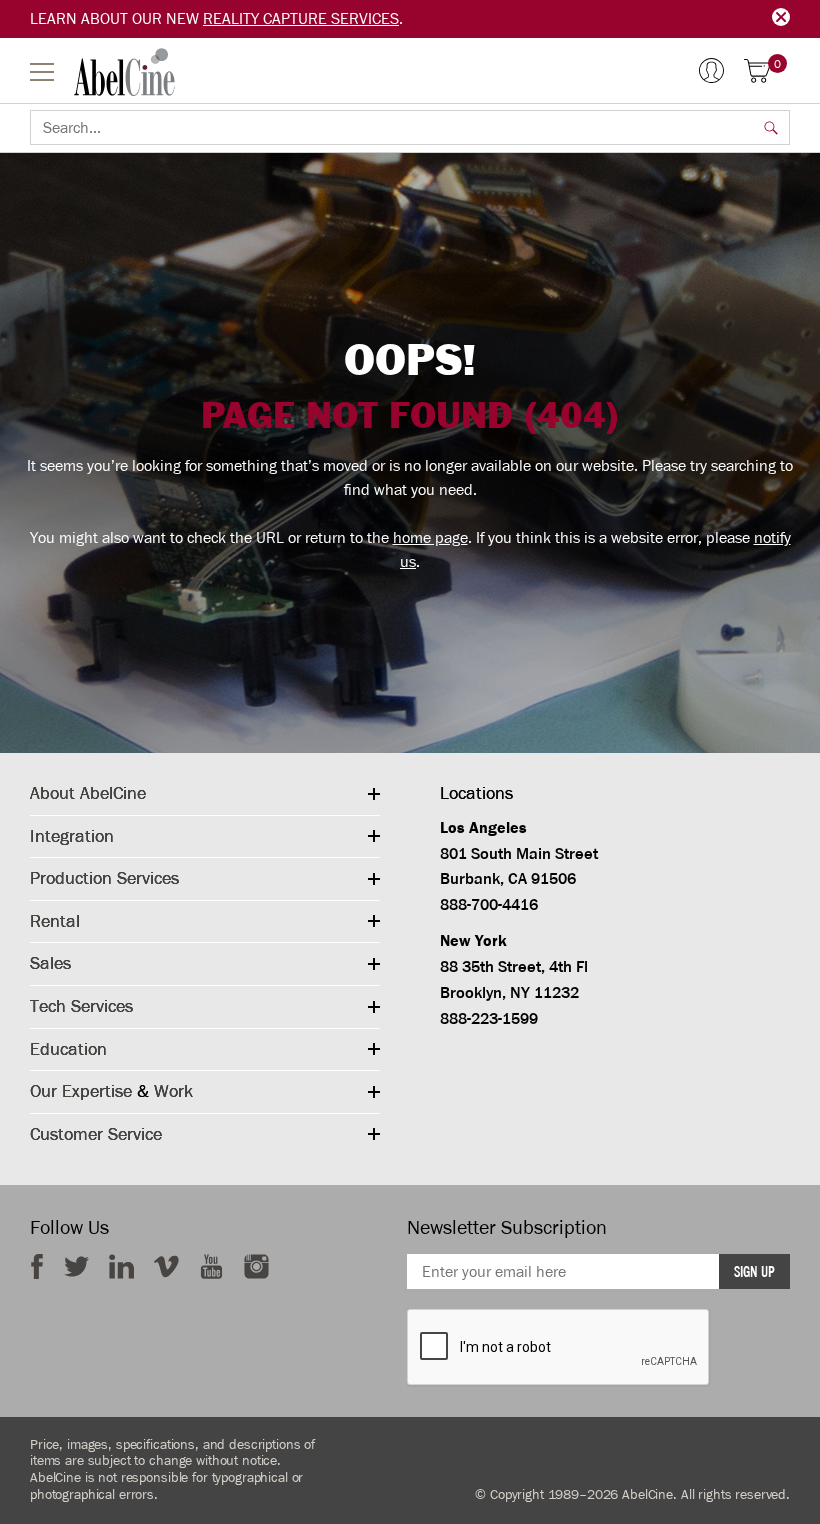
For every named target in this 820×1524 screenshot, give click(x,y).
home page (430, 538)
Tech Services (81, 1006)
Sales (50, 963)
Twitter (76, 1266)
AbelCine (124, 72)
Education (68, 1049)
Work (173, 1091)
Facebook (37, 1266)
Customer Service (96, 1134)
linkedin (121, 1266)
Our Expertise (81, 1091)
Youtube (211, 1266)
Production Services (104, 878)
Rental (55, 921)
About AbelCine (88, 793)
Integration (72, 836)
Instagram (256, 1266)
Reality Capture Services (301, 19)
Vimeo (166, 1266)
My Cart (777, 64)
